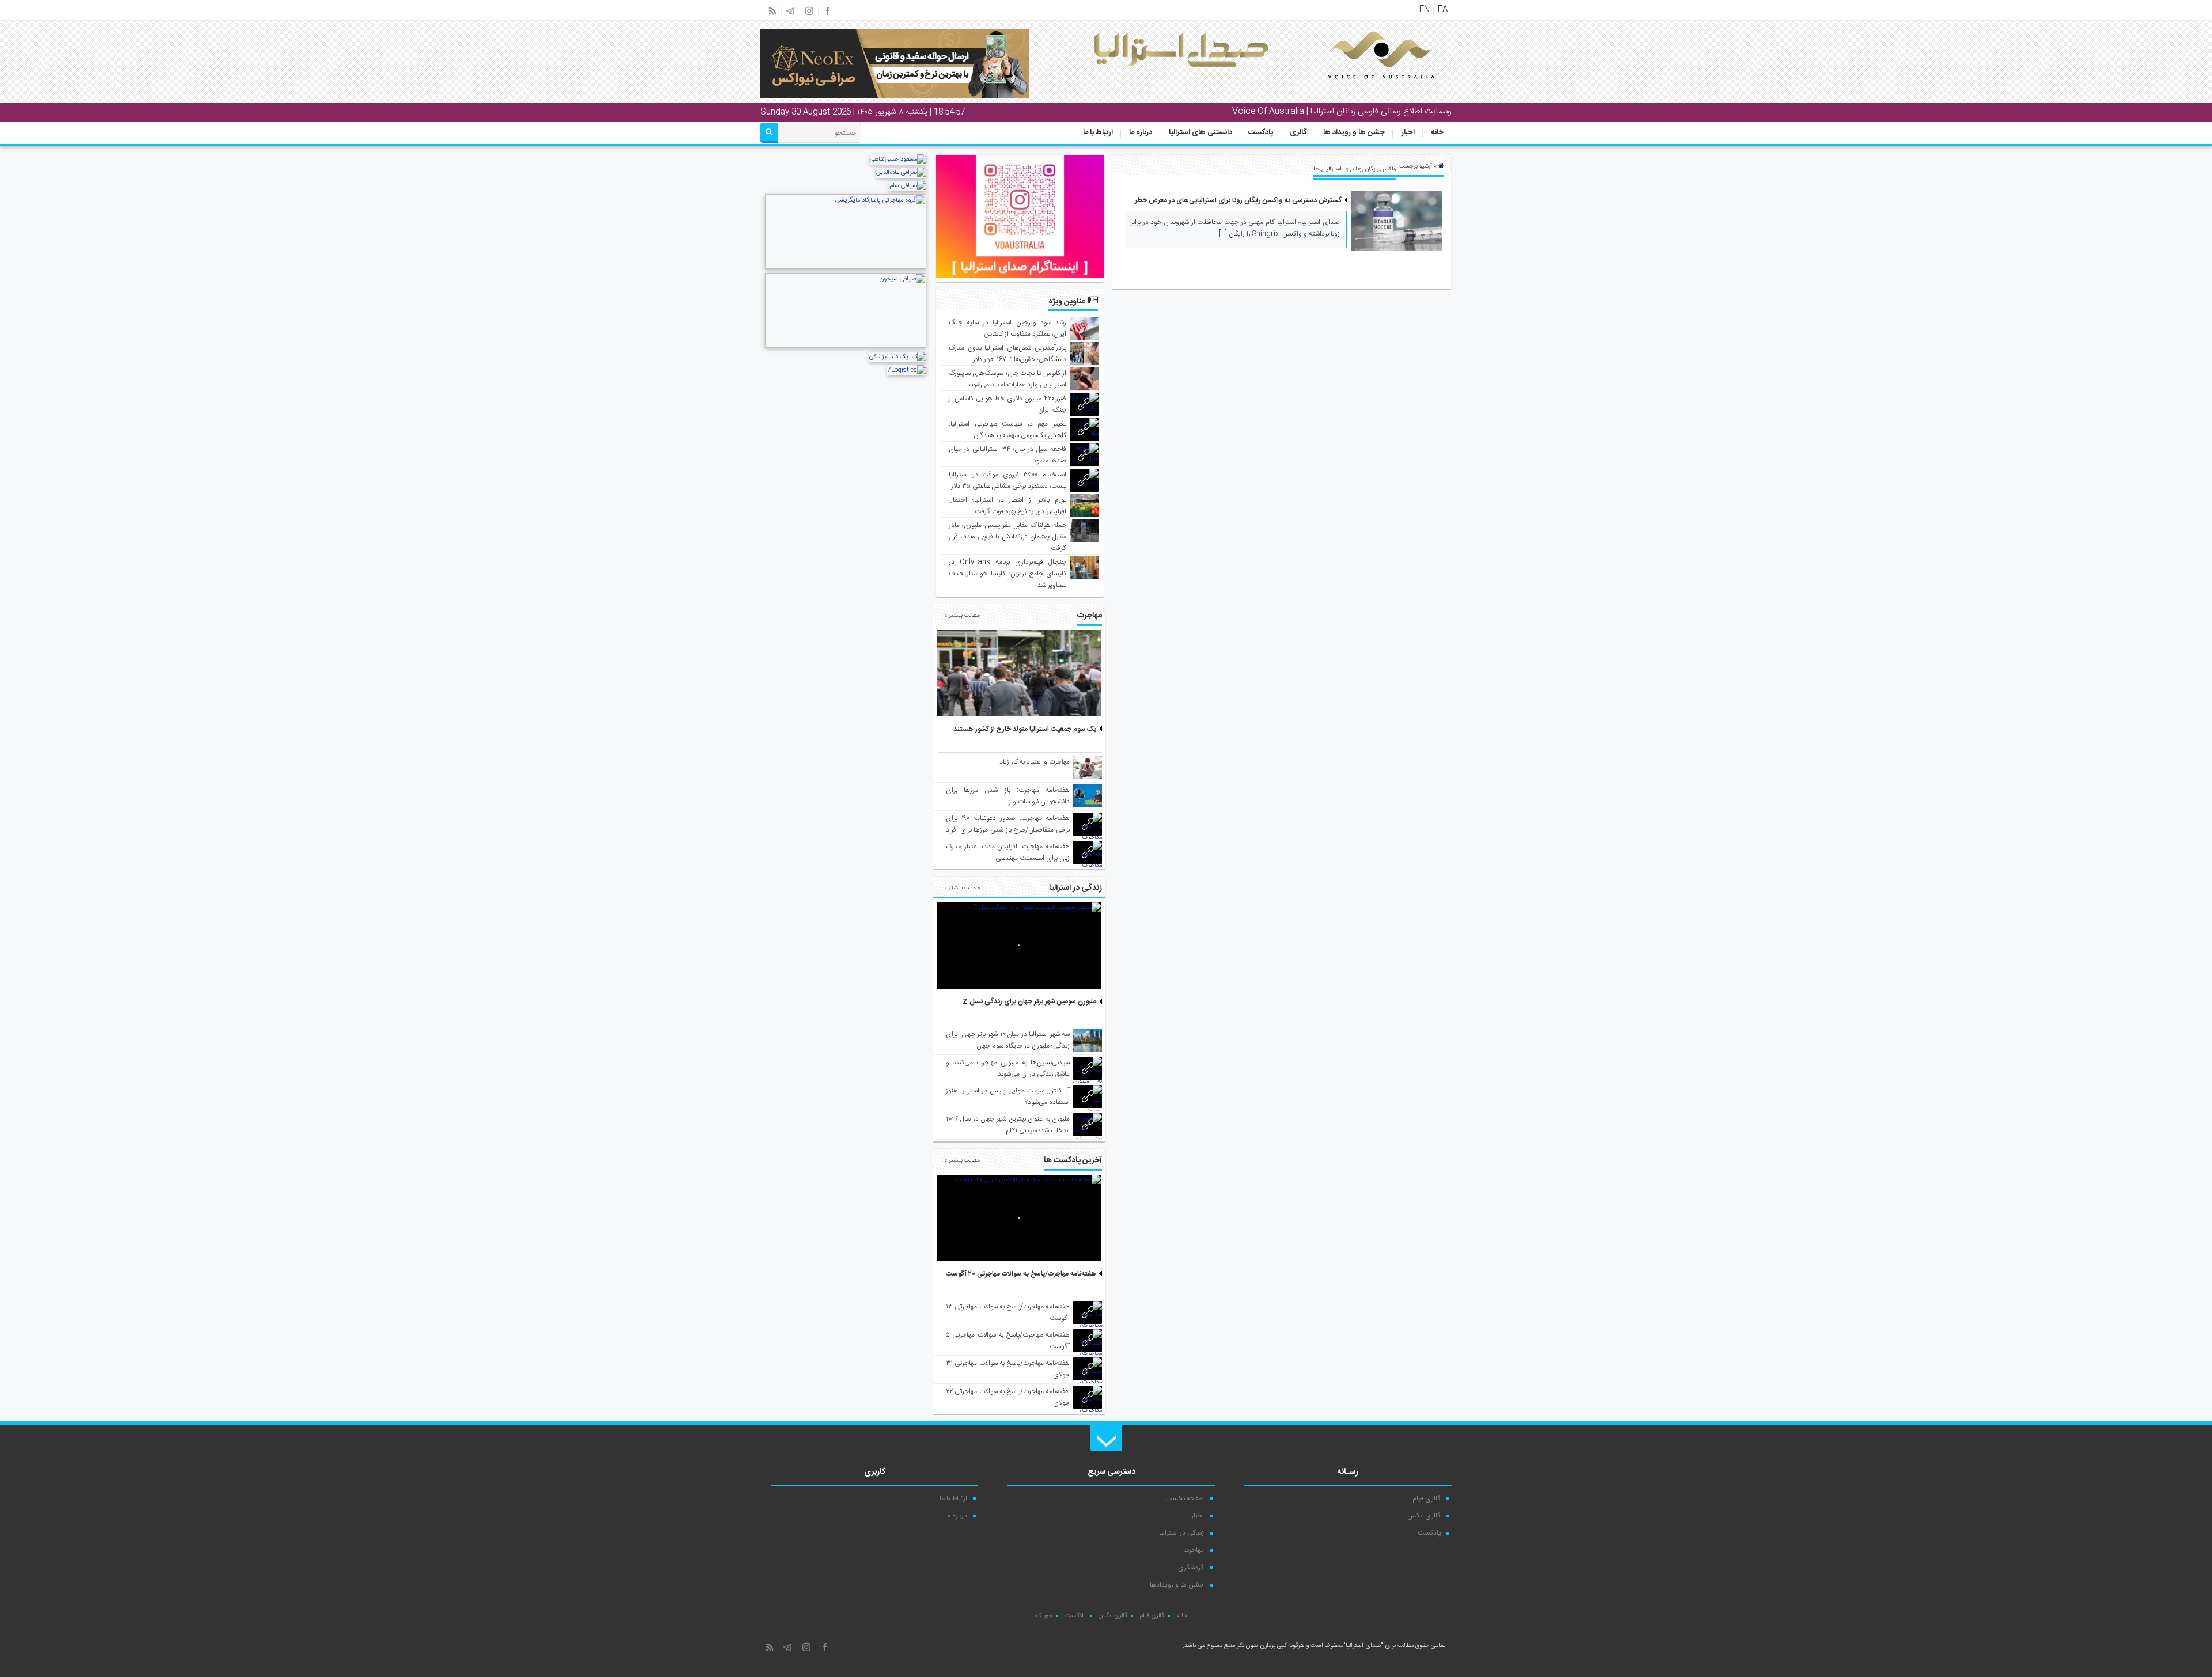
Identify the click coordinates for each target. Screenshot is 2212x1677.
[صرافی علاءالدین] (901, 173)
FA (1443, 10)
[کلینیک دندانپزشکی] (898, 357)
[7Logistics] (907, 370)
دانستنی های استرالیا (1200, 132)
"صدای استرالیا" (1363, 1646)
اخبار (1408, 132)
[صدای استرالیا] (1365, 88)
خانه (1437, 132)
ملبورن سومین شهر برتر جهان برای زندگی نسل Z (1029, 1001)
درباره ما (1141, 132)
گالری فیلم (1427, 1498)
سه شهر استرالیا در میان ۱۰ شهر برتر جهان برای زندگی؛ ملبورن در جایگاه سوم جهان (1008, 1040)
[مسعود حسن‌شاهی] (898, 160)
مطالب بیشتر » (962, 616)
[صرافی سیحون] (846, 347)
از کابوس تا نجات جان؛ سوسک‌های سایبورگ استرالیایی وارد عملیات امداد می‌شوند (1008, 379)
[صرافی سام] (908, 186)
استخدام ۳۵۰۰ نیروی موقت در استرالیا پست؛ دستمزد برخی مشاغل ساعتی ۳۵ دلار (1008, 480)
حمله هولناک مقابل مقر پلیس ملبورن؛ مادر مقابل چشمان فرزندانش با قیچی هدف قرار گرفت (1008, 537)
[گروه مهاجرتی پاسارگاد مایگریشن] (846, 268)
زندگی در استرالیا (1181, 1533)
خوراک (1044, 1616)
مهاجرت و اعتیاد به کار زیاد (1035, 762)
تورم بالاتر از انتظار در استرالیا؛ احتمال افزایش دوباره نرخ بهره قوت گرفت (1008, 506)
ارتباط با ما (1098, 132)
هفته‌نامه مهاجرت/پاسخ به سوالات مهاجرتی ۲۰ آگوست (1021, 1274)
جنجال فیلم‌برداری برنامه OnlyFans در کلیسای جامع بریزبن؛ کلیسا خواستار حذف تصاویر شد (1008, 574)
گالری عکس (1424, 1516)
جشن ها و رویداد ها (1354, 132)
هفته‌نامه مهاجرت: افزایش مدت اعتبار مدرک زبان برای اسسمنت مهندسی (1008, 852)
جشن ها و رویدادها (1177, 1585)
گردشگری (1191, 1568)
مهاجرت (1194, 1550)
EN (1425, 10)
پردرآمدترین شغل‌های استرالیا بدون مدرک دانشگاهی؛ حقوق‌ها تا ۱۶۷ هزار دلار (1008, 354)
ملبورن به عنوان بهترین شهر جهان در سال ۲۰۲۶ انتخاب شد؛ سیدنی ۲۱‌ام (1008, 1125)
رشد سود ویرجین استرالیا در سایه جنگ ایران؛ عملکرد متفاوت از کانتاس (1008, 328)
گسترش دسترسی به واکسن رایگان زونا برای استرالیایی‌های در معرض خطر (1238, 200)
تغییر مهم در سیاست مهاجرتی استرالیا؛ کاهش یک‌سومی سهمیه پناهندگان (1008, 430)
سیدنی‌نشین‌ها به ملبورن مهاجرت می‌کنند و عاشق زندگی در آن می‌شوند (1008, 1068)
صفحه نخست (1185, 1498)
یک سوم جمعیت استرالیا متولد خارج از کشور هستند (1025, 729)
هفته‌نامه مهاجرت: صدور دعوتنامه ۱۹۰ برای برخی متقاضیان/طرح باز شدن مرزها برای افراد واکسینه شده (1008, 830)
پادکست (1261, 132)
